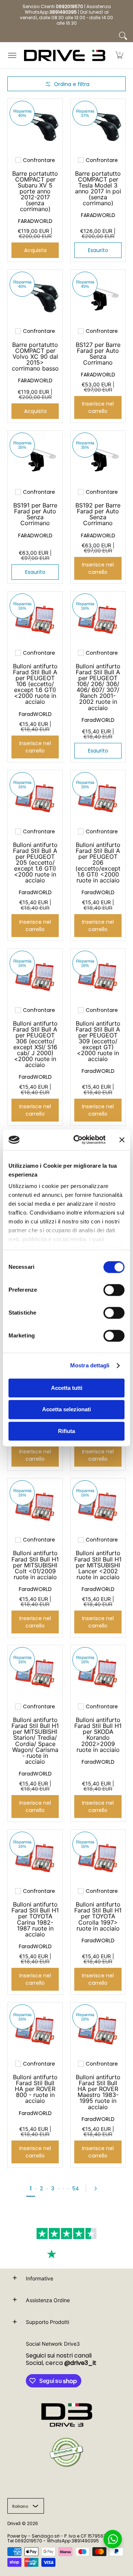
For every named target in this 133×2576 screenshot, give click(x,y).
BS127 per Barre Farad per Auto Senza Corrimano (98, 354)
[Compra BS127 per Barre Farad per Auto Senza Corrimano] (98, 297)
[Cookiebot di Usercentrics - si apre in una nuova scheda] (78, 1140)
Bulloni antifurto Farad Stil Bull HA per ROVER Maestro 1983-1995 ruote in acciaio (98, 2092)
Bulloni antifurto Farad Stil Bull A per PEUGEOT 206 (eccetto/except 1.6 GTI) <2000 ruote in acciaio (98, 863)
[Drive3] (65, 56)
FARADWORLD (35, 221)
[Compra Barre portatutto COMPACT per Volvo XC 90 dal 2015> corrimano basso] (35, 297)
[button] (119, 56)
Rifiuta (66, 1431)
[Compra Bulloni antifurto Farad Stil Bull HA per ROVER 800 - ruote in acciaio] (35, 2030)
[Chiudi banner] (122, 1140)
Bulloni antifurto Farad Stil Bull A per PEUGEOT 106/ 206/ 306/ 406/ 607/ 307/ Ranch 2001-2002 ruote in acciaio (98, 687)
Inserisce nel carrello (98, 407)
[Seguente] (98, 2188)
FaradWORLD (35, 714)
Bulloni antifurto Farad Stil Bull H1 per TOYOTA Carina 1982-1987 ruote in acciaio (35, 1919)
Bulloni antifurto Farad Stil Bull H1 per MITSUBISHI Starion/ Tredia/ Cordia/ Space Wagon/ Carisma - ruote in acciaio (35, 1741)
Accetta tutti (67, 1388)
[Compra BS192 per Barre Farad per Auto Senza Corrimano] (98, 458)
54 (76, 2188)
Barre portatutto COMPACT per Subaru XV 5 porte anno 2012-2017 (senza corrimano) (35, 191)
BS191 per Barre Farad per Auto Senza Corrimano (35, 514)
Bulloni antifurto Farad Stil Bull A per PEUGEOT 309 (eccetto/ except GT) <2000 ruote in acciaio (98, 1041)
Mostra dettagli (90, 1365)
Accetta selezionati (66, 1410)
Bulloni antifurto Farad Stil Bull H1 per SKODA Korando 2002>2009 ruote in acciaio (98, 1735)
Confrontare (39, 160)
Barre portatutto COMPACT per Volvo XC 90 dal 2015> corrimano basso (35, 357)
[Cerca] (123, 36)
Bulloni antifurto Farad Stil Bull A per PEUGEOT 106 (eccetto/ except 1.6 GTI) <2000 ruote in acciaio (35, 684)
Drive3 (14, 2523)
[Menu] (12, 56)
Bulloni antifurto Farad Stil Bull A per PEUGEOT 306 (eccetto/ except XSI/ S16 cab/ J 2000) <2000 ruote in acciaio (35, 1044)
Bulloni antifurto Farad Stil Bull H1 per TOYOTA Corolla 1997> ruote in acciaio (98, 1916)
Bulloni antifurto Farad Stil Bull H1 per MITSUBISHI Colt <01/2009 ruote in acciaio (35, 1565)
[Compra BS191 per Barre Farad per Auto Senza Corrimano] (35, 458)
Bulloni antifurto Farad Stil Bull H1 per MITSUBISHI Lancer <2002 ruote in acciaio (98, 1565)
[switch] (114, 1290)
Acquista (35, 250)
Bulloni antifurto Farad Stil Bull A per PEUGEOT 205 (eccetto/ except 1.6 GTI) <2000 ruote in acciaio (35, 863)
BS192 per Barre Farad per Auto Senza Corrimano (98, 514)
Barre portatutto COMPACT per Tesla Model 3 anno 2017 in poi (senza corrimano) (98, 188)
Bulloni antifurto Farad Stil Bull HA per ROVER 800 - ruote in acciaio (35, 2089)
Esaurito (98, 250)
